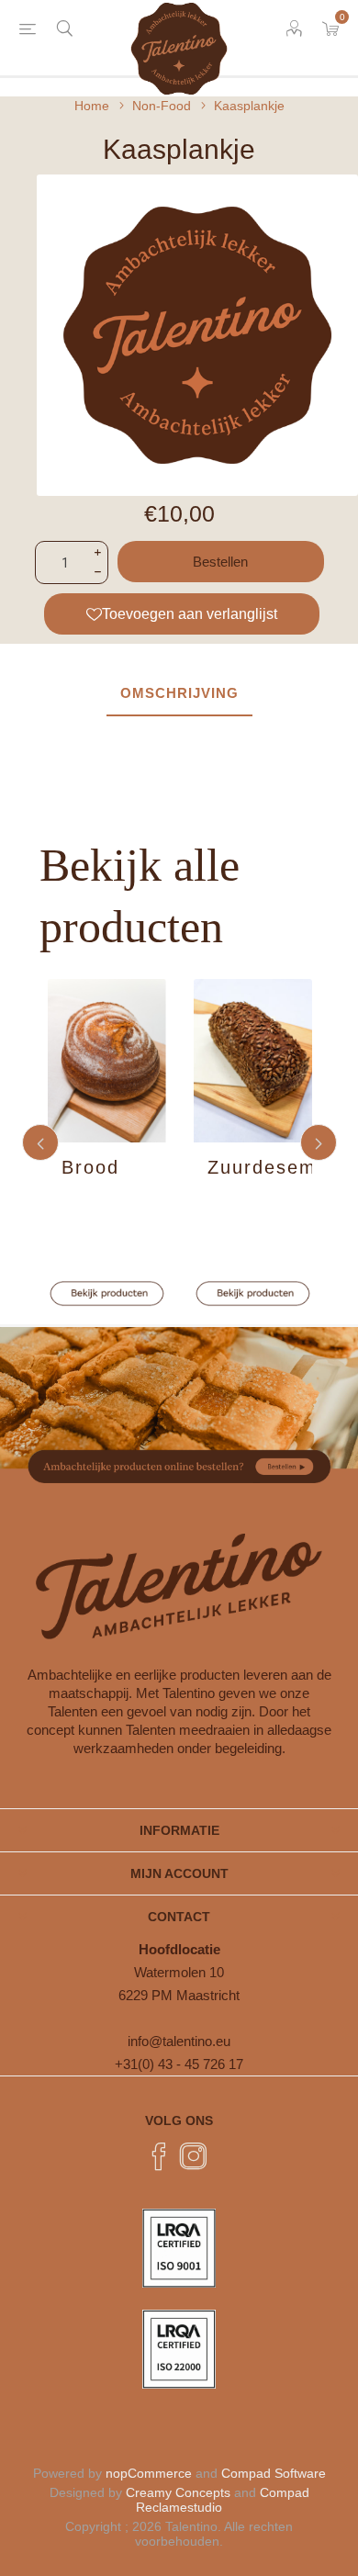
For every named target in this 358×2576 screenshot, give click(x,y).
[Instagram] (194, 2156)
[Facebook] (159, 2156)
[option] (107, 1143)
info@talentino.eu (179, 2041)
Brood (90, 1167)
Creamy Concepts (178, 2492)
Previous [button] (40, 1142)
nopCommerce (149, 2473)
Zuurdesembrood (260, 1167)
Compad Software (274, 2473)
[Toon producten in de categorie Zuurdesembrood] (253, 1061)
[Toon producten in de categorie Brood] (107, 1061)
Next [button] (319, 1142)
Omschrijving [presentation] (179, 693)
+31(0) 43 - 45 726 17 (179, 2064)
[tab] (179, 694)
